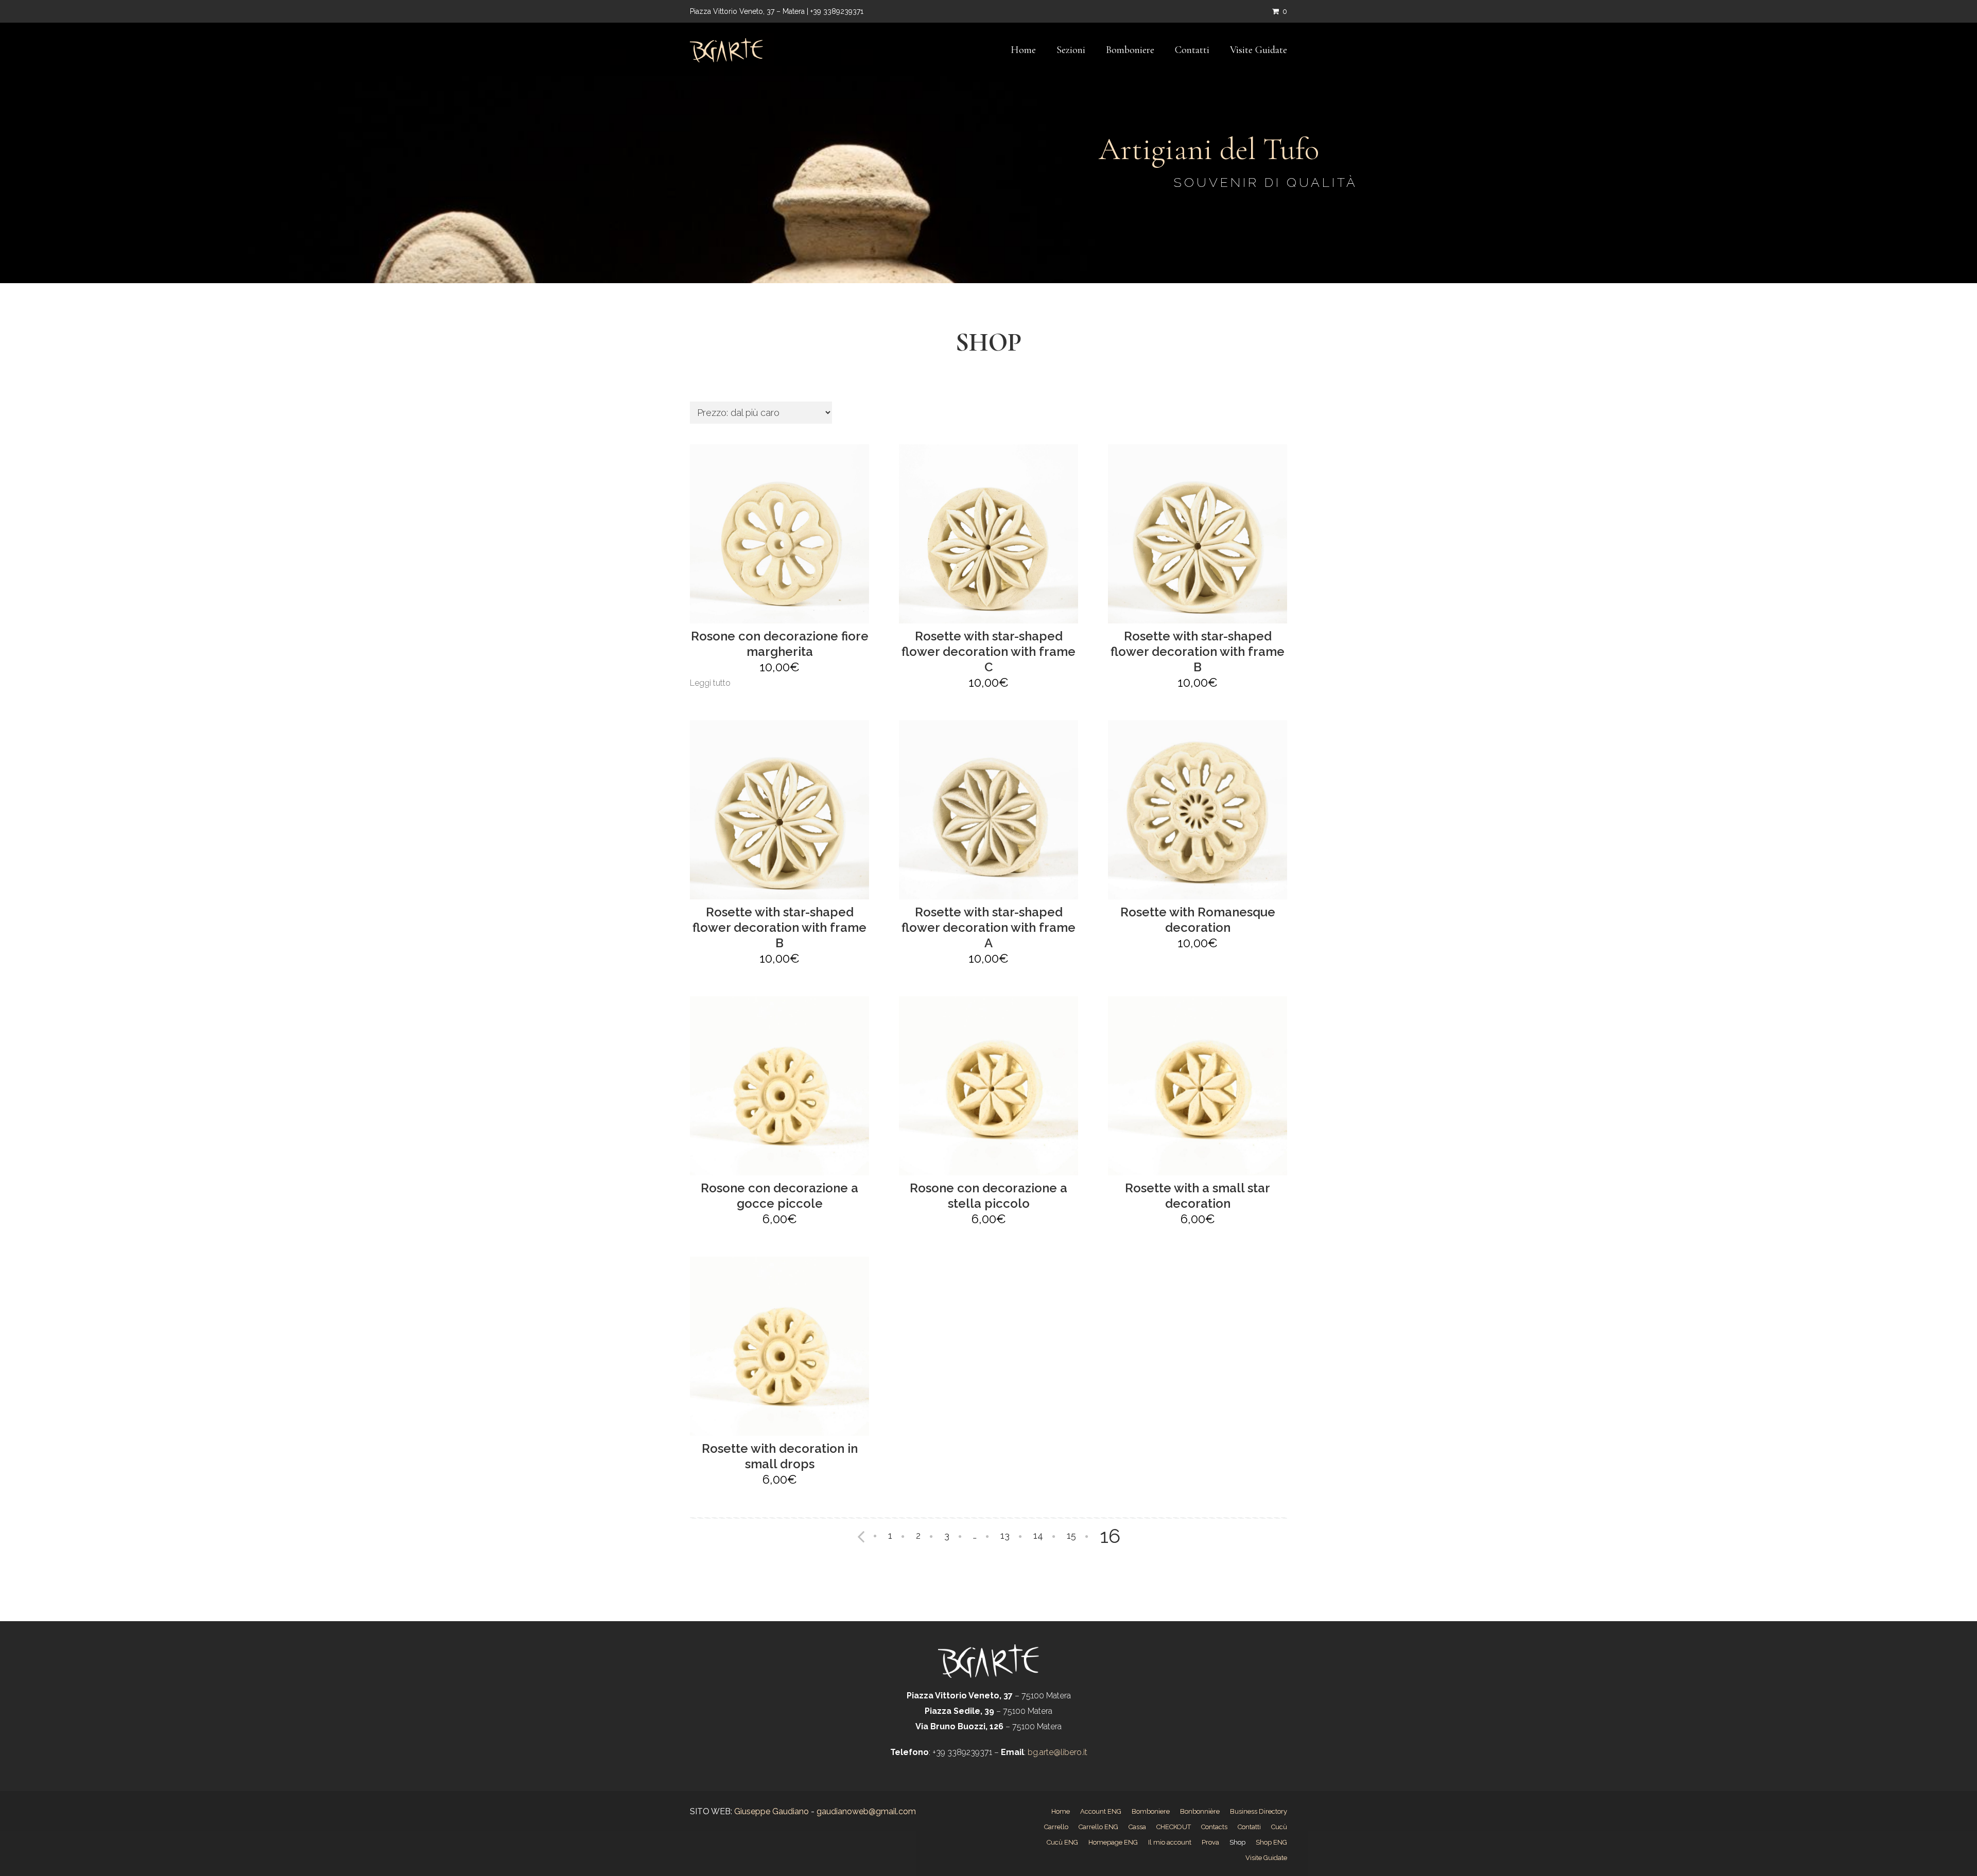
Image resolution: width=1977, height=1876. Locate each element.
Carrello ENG (1098, 1827)
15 (1071, 1535)
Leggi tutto (710, 683)
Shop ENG (1271, 1842)
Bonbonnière (1200, 1811)
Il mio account (1170, 1842)
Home (1023, 50)
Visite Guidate (1259, 50)
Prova (1210, 1842)
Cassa (1137, 1827)
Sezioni (1071, 50)
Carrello (1056, 1827)
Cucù (1279, 1827)
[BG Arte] (726, 50)
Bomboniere (1130, 50)
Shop (1237, 1842)
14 (1038, 1535)
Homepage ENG (1113, 1842)
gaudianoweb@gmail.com (866, 1811)
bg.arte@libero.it (1056, 1752)
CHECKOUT (1174, 1827)
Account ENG (1101, 1811)
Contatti (1192, 50)
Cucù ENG (1062, 1842)
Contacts (1214, 1827)
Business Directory (1259, 1811)
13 (1005, 1535)
